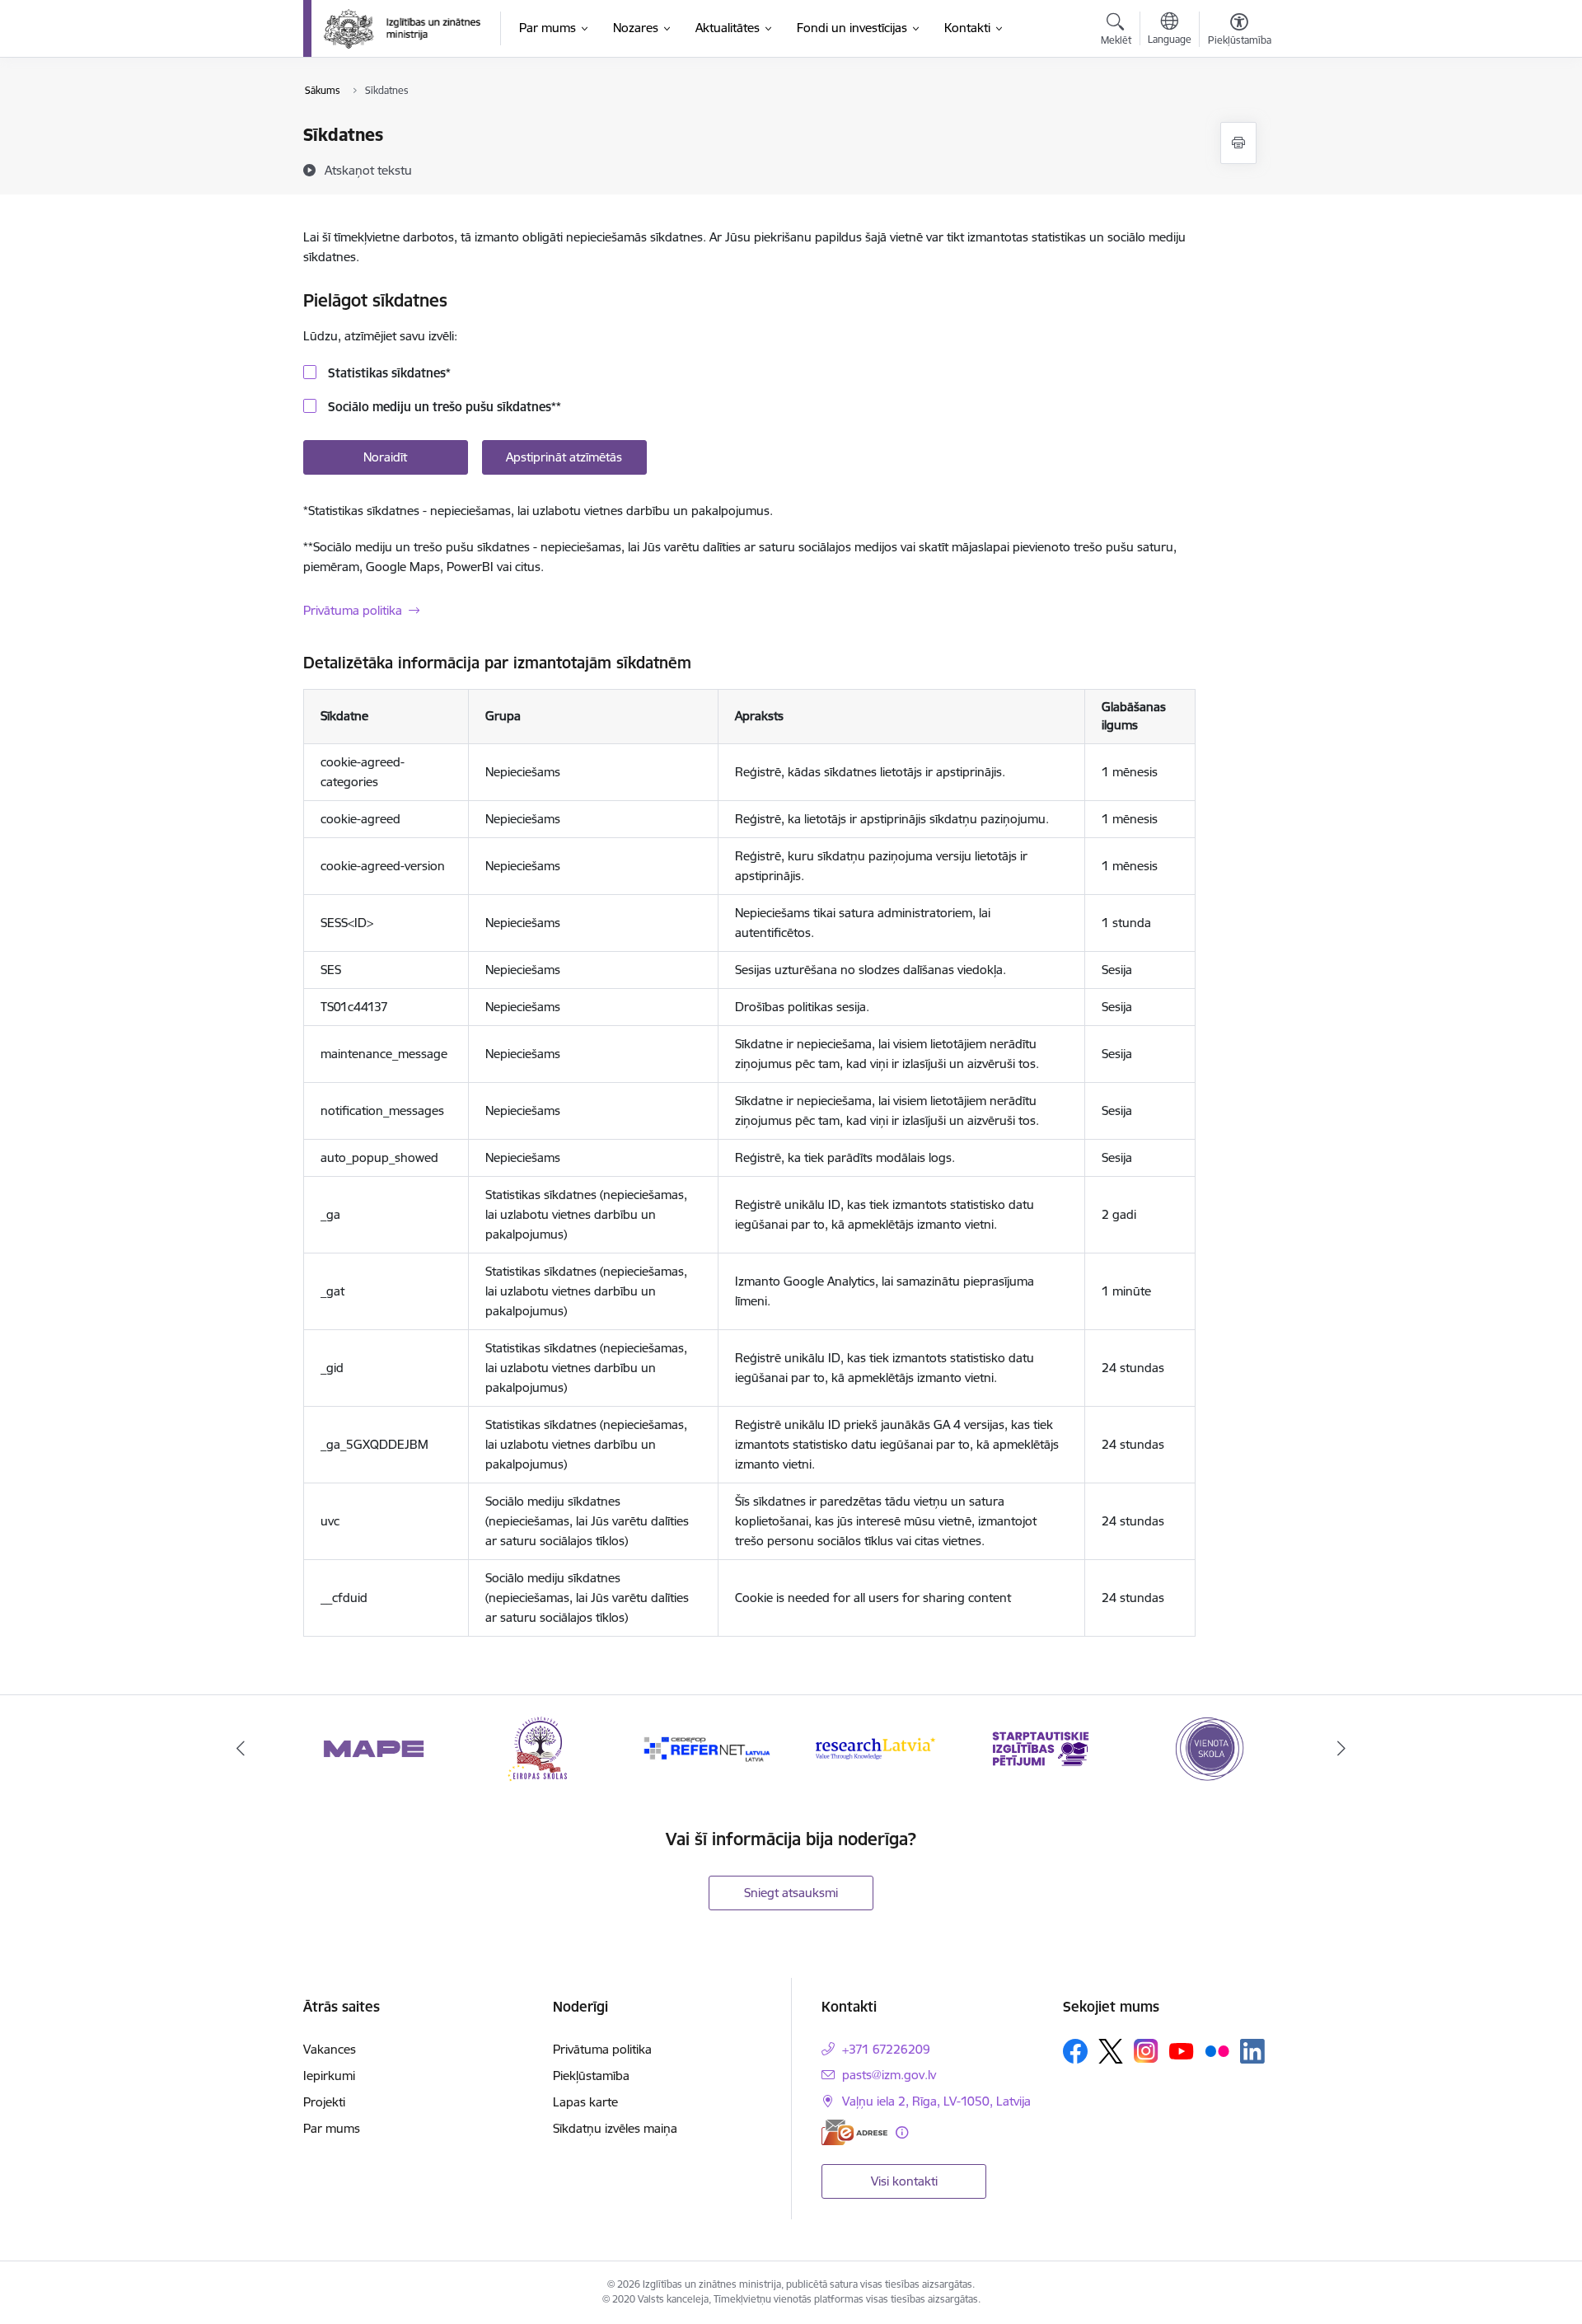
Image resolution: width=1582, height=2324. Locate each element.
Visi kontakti (904, 2181)
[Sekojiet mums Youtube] (1182, 2050)
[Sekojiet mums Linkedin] (1252, 2051)
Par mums (332, 2128)
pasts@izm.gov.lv (889, 2075)
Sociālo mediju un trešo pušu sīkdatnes (443, 407)
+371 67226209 (886, 2049)
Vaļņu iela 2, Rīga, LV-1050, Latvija (936, 2101)
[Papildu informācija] (902, 2132)
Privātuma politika (353, 610)
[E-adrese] (854, 2132)
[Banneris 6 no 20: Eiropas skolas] (541, 1748)
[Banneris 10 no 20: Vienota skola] (1208, 1748)
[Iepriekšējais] (241, 1749)
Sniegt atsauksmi (791, 1893)
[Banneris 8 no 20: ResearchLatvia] (874, 1748)
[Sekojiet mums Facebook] (1075, 2051)
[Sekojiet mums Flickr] (1217, 2050)
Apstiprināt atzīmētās (564, 457)
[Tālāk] (1342, 1749)
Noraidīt (385, 457)
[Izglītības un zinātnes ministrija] (403, 29)
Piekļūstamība (591, 2076)
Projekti (324, 2102)
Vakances (330, 2049)
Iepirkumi (329, 2076)
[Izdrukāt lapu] (1238, 143)
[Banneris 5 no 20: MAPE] (374, 1748)
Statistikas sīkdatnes (388, 373)
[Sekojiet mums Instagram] (1146, 2051)
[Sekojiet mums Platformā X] (1111, 2051)
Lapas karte (585, 2102)
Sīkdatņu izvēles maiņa (615, 2128)
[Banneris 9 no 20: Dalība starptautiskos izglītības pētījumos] (1041, 1748)
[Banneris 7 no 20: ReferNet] (708, 1748)
